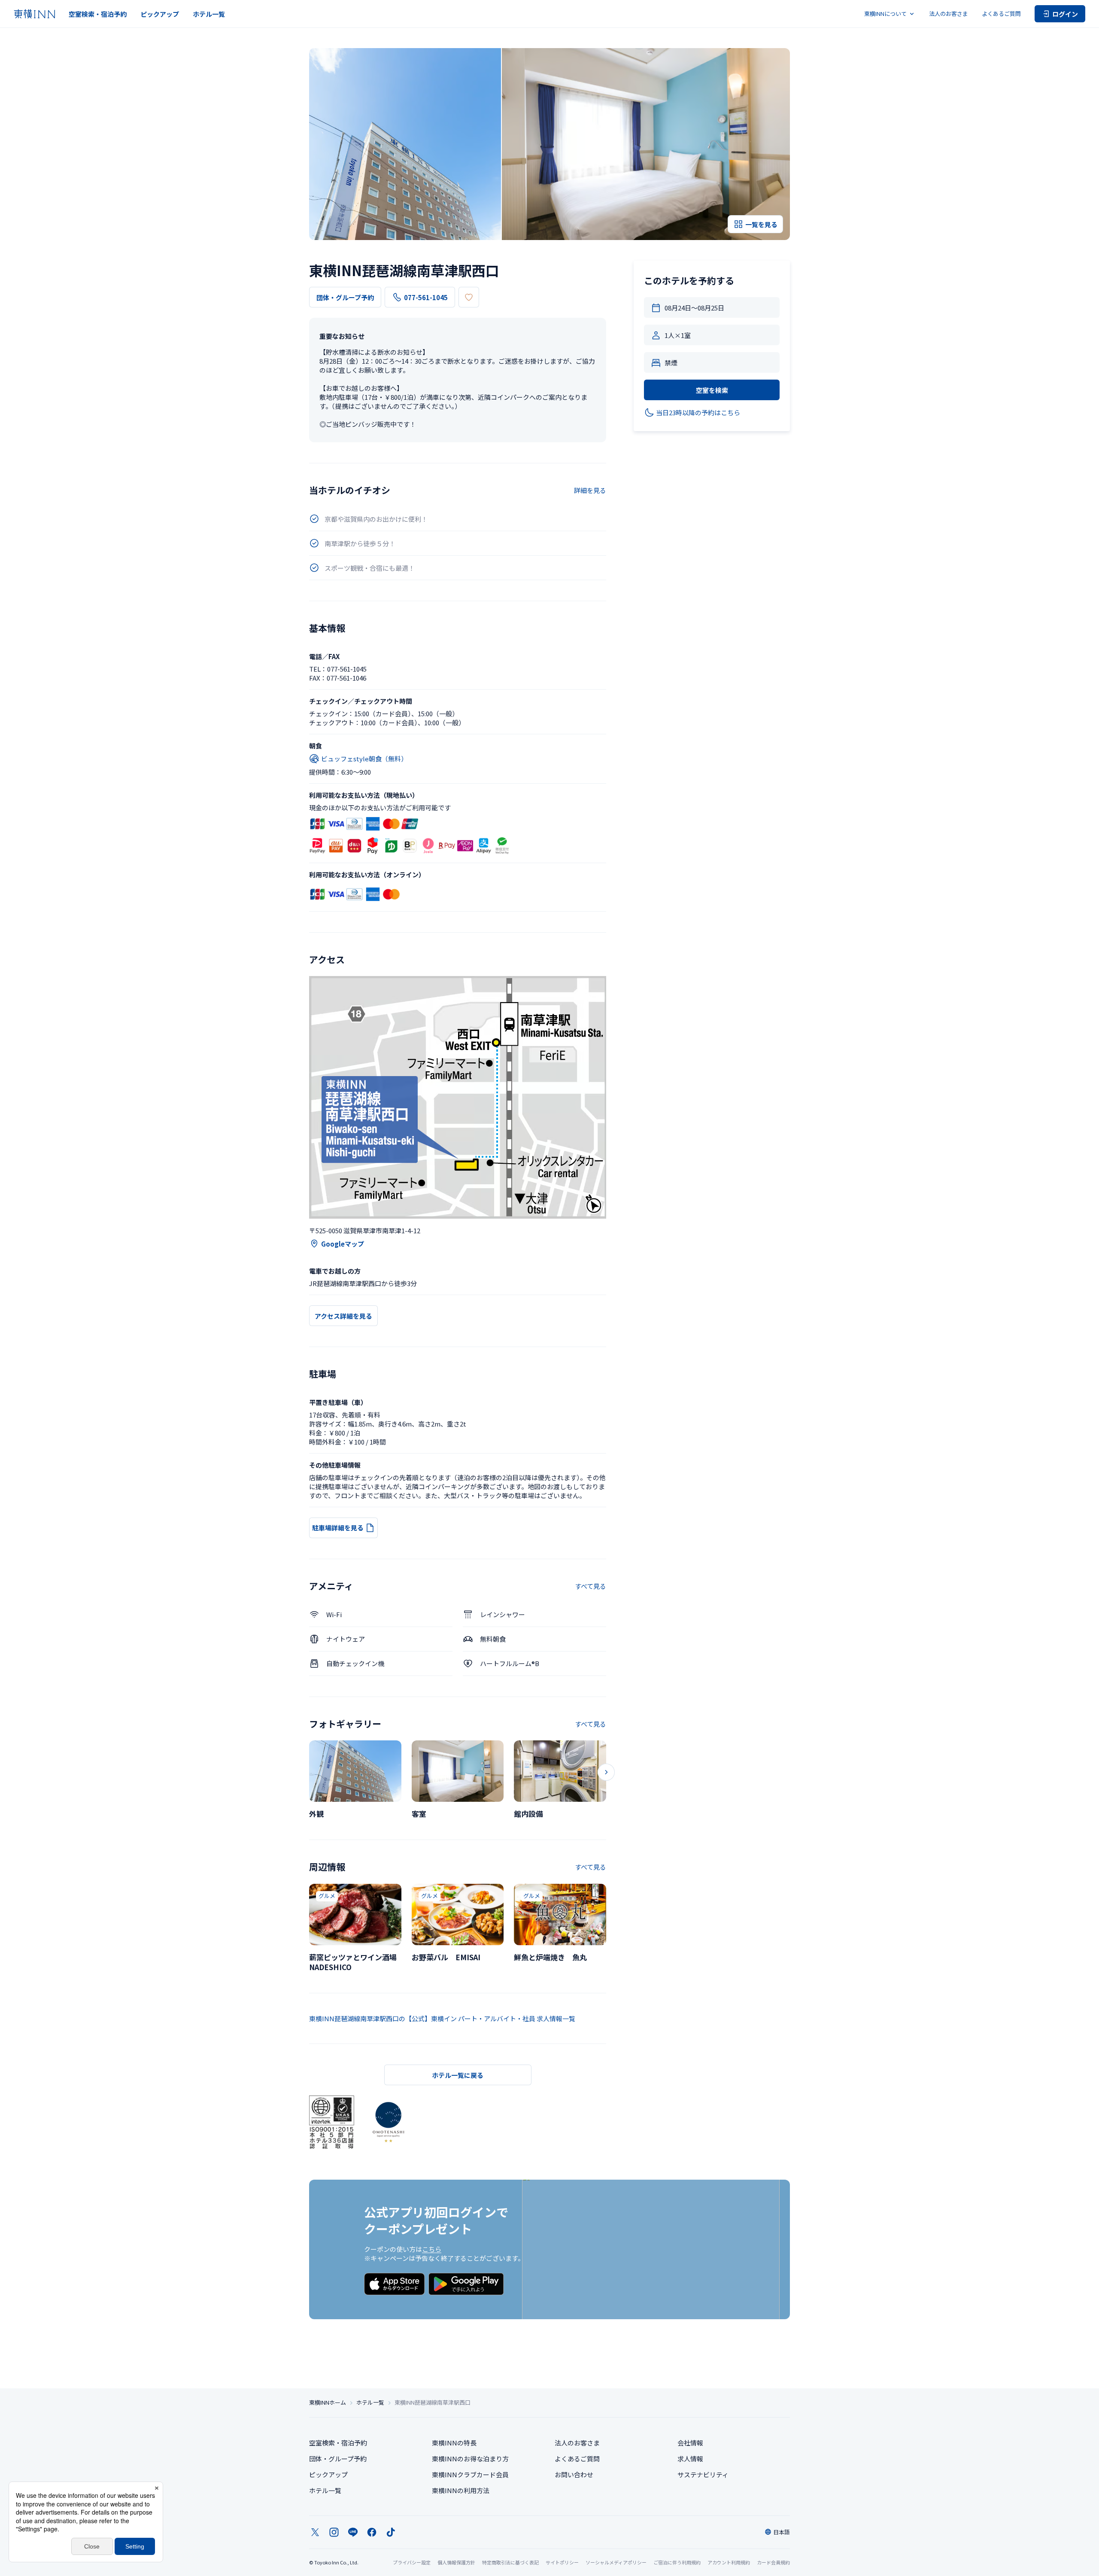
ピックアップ (160, 14)
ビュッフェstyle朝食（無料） (364, 759)
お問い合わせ (574, 2474)
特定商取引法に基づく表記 (510, 2562)
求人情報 (690, 2459)
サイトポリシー (562, 2562)
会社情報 (690, 2443)
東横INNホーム (328, 2403)
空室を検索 (712, 390)
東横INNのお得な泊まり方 (470, 2459)
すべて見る (590, 1586)
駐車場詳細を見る (338, 1528)
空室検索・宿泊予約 (98, 14)
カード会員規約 (773, 2562)
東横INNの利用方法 (461, 2490)
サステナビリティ (703, 2474)
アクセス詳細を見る (343, 1316)
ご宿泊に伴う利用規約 (677, 2562)
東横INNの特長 (454, 2443)
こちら (432, 2249)
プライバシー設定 (412, 2562)
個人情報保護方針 (456, 2562)
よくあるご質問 (1001, 14)
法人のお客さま (949, 14)
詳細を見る (590, 490)
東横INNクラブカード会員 (470, 2474)
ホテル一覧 (209, 14)
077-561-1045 (426, 297)
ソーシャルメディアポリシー (616, 2562)
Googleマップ (343, 1244)
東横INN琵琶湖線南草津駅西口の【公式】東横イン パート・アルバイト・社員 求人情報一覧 (442, 2018)
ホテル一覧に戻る (458, 2075)
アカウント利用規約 (729, 2562)
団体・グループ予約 (345, 297)
